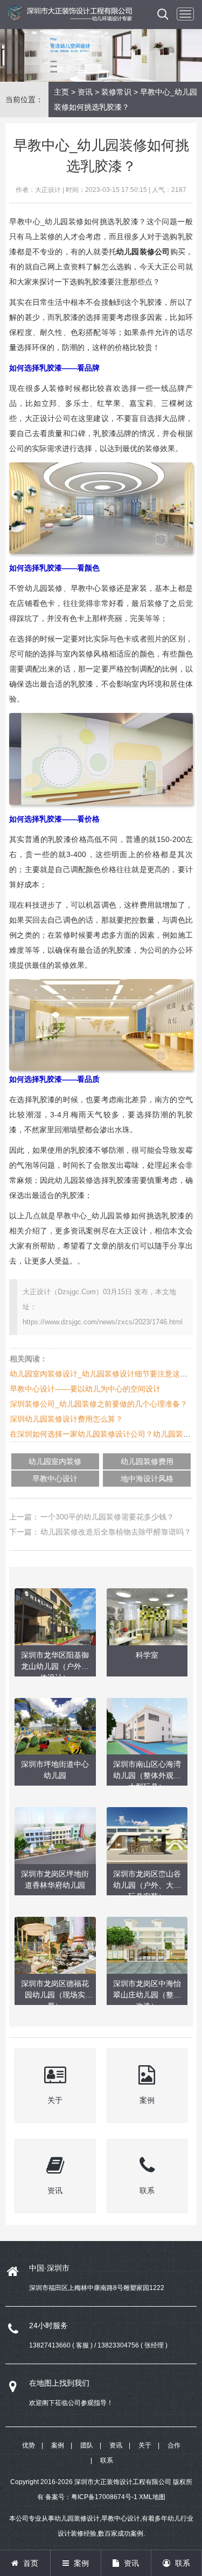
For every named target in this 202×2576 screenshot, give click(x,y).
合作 (174, 2445)
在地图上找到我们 (59, 2383)
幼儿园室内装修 (55, 1461)
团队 (87, 2445)
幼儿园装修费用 (147, 1461)
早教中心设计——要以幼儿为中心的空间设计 (85, 1389)
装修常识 (116, 92)
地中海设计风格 (147, 1479)
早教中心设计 (55, 1479)
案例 (58, 2445)
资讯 (85, 92)
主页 (61, 92)
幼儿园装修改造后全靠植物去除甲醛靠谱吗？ (116, 1532)
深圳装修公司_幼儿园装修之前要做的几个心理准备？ (99, 1404)
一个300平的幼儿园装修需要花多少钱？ (107, 1517)
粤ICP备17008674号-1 (104, 2497)
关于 (145, 2445)
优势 (29, 2445)
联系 (107, 2460)
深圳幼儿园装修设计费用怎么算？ (66, 1419)
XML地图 (152, 2497)
